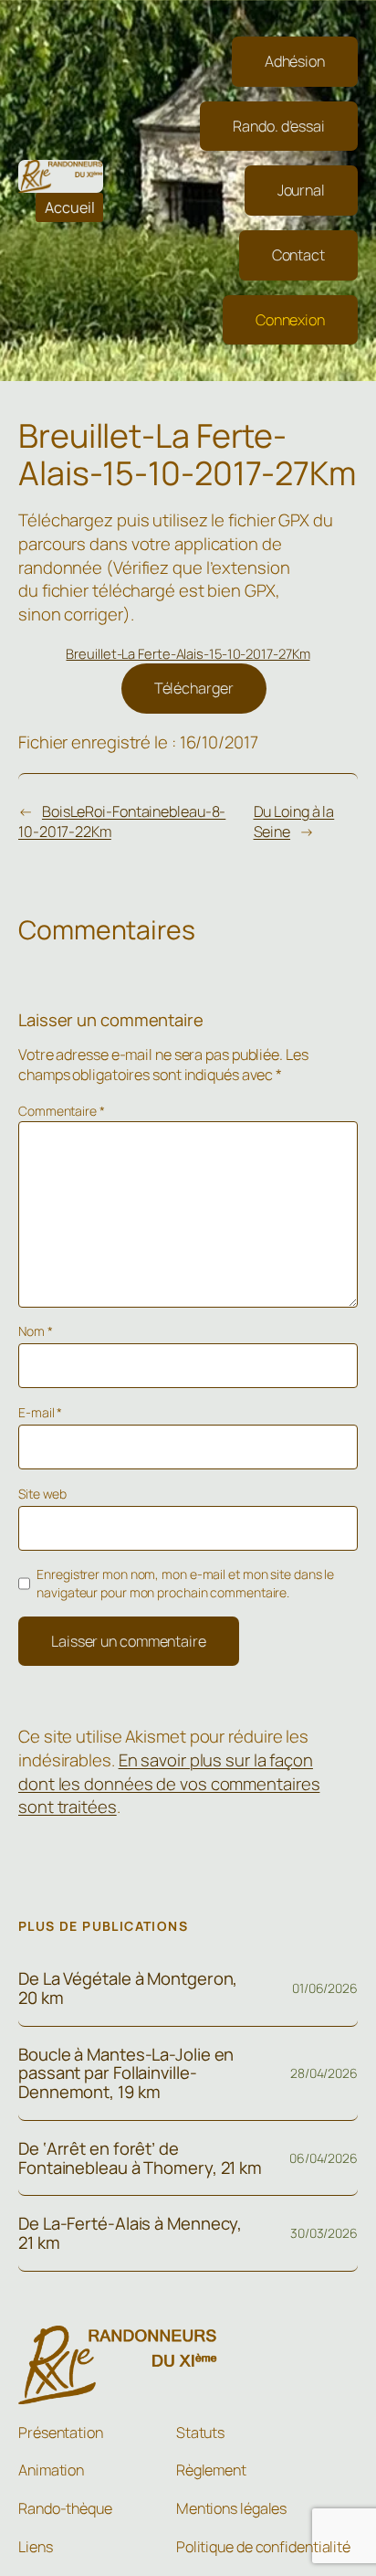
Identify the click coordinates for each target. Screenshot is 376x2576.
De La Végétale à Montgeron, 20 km (128, 1988)
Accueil (70, 207)
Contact (298, 255)
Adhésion (295, 61)
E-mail (40, 1412)
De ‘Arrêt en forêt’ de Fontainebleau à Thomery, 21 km (140, 2158)
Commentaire (62, 1111)
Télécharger (194, 688)
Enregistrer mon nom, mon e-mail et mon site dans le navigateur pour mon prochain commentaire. (185, 1583)
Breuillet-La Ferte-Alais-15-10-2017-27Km (188, 653)
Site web (42, 1494)
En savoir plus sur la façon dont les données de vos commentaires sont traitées (169, 1784)
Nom (36, 1331)
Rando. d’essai (279, 126)
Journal (301, 190)
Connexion (290, 320)
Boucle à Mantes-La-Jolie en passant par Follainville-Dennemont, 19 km (126, 2073)
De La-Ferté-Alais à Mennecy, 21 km (130, 2233)
